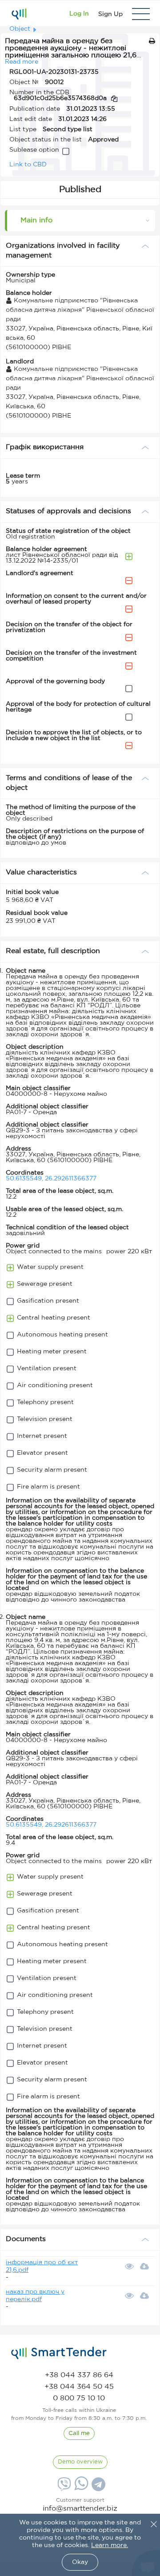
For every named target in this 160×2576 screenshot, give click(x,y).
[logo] (59, 2353)
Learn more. (110, 2545)
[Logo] (19, 14)
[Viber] (63, 2487)
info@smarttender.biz (80, 2509)
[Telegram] (97, 2487)
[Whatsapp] (80, 2488)
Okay (80, 2562)
